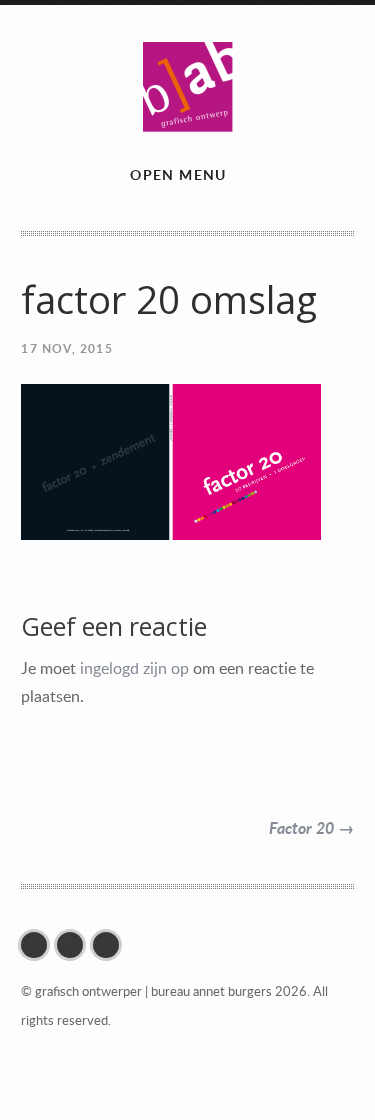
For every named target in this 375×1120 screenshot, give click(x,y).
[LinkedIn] (111, 945)
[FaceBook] (39, 945)
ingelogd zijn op (134, 668)
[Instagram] (75, 945)
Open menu (178, 174)
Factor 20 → (311, 827)
